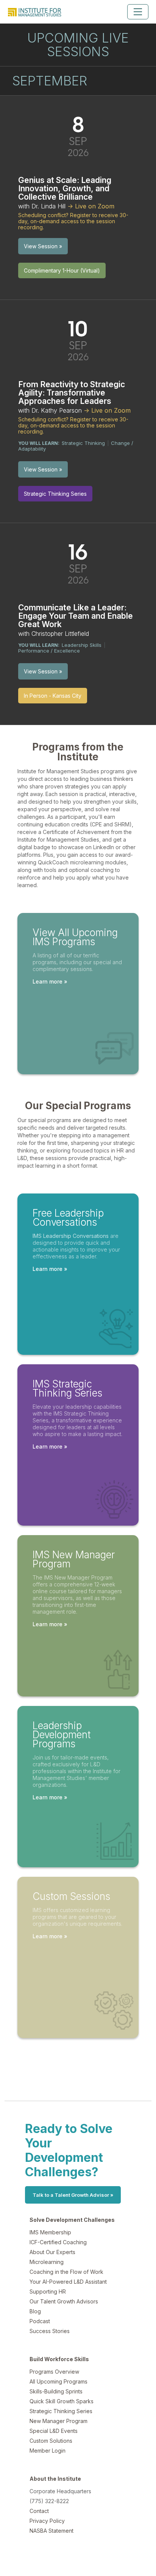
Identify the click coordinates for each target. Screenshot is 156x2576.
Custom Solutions (51, 2441)
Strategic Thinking (83, 443)
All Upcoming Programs (58, 2381)
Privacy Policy (47, 2521)
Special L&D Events (54, 2431)
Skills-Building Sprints (56, 2391)
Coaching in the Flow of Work (66, 2272)
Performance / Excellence (49, 651)
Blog (35, 2311)
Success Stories (50, 2331)
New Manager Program (58, 2421)
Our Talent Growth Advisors (64, 2301)
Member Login (48, 2451)
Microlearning (47, 2262)
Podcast (40, 2321)
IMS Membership (50, 2232)
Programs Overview (54, 2372)
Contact (39, 2511)
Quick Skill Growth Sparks (62, 2401)
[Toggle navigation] (138, 12)
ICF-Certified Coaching (58, 2242)
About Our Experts (52, 2252)
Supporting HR (48, 2291)
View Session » (43, 246)
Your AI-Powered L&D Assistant (68, 2282)
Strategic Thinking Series (61, 2411)
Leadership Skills (82, 645)
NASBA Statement (51, 2531)
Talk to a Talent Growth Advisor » (73, 2195)
